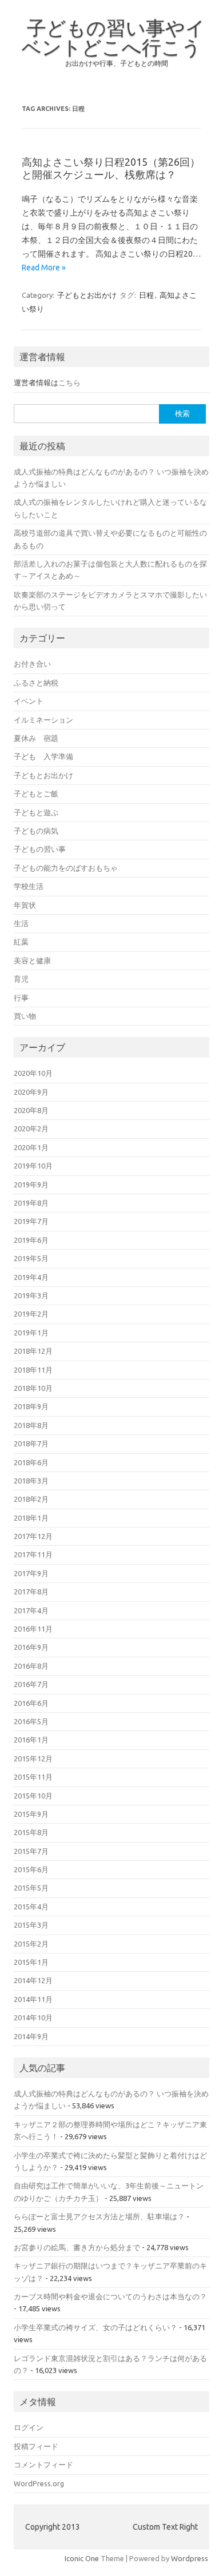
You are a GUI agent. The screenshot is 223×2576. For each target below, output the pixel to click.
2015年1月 (31, 1962)
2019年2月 (31, 1314)
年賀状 (25, 905)
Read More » (44, 268)
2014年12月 (33, 1980)
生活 (21, 923)
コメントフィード (43, 2465)
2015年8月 (31, 1832)
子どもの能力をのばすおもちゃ (66, 868)
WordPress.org (39, 2483)
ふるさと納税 (36, 683)
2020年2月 (31, 1129)
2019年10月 (33, 1166)
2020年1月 (31, 1147)
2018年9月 (31, 1406)
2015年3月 (31, 1925)
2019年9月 (31, 1185)
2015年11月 (33, 1777)
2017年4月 (31, 1610)
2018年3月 (31, 1481)
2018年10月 (33, 1388)
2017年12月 (33, 1536)
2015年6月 (31, 1869)
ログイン (29, 2427)
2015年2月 (31, 1944)
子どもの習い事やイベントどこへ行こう (114, 37)
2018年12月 (33, 1351)
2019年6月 (31, 1240)
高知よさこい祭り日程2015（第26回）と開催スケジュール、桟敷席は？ (111, 168)
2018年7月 (31, 1443)
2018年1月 (31, 1518)
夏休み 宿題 (36, 738)
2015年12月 (33, 1758)
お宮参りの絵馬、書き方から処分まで (77, 2247)
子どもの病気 (36, 831)
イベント (29, 701)
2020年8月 (31, 1110)
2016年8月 (31, 1666)
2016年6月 (31, 1703)
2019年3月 (31, 1295)
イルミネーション (43, 720)
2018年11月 (33, 1370)
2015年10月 (33, 1796)
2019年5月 (31, 1258)
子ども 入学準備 (43, 756)
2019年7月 (31, 1221)
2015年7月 (31, 1851)
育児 (21, 979)
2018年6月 (31, 1462)
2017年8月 (31, 1592)
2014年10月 (33, 2017)
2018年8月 (31, 1425)
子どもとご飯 (36, 793)
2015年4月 (31, 1907)
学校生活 (29, 886)
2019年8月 (31, 1203)
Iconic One (82, 2558)
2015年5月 (31, 1888)
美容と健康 (32, 960)
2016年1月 (31, 1740)
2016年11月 (33, 1629)
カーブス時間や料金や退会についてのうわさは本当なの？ (110, 2296)
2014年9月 (31, 2036)
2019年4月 (31, 1277)
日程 (146, 295)
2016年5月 (31, 1721)
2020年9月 (31, 1092)
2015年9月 (31, 1814)
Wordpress (190, 2558)
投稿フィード (36, 2446)
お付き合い (32, 664)
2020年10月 (33, 1073)
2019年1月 (31, 1333)
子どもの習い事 (40, 849)
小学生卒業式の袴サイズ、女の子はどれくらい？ (95, 2327)
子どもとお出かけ (87, 295)
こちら (69, 382)
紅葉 (21, 942)
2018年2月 (31, 1499)
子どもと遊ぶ (36, 812)
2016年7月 (31, 1684)
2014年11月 (33, 1999)
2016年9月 (31, 1647)
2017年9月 (31, 1573)
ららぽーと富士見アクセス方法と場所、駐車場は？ (99, 2216)
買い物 (25, 1016)
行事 (21, 998)
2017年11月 (33, 1554)
